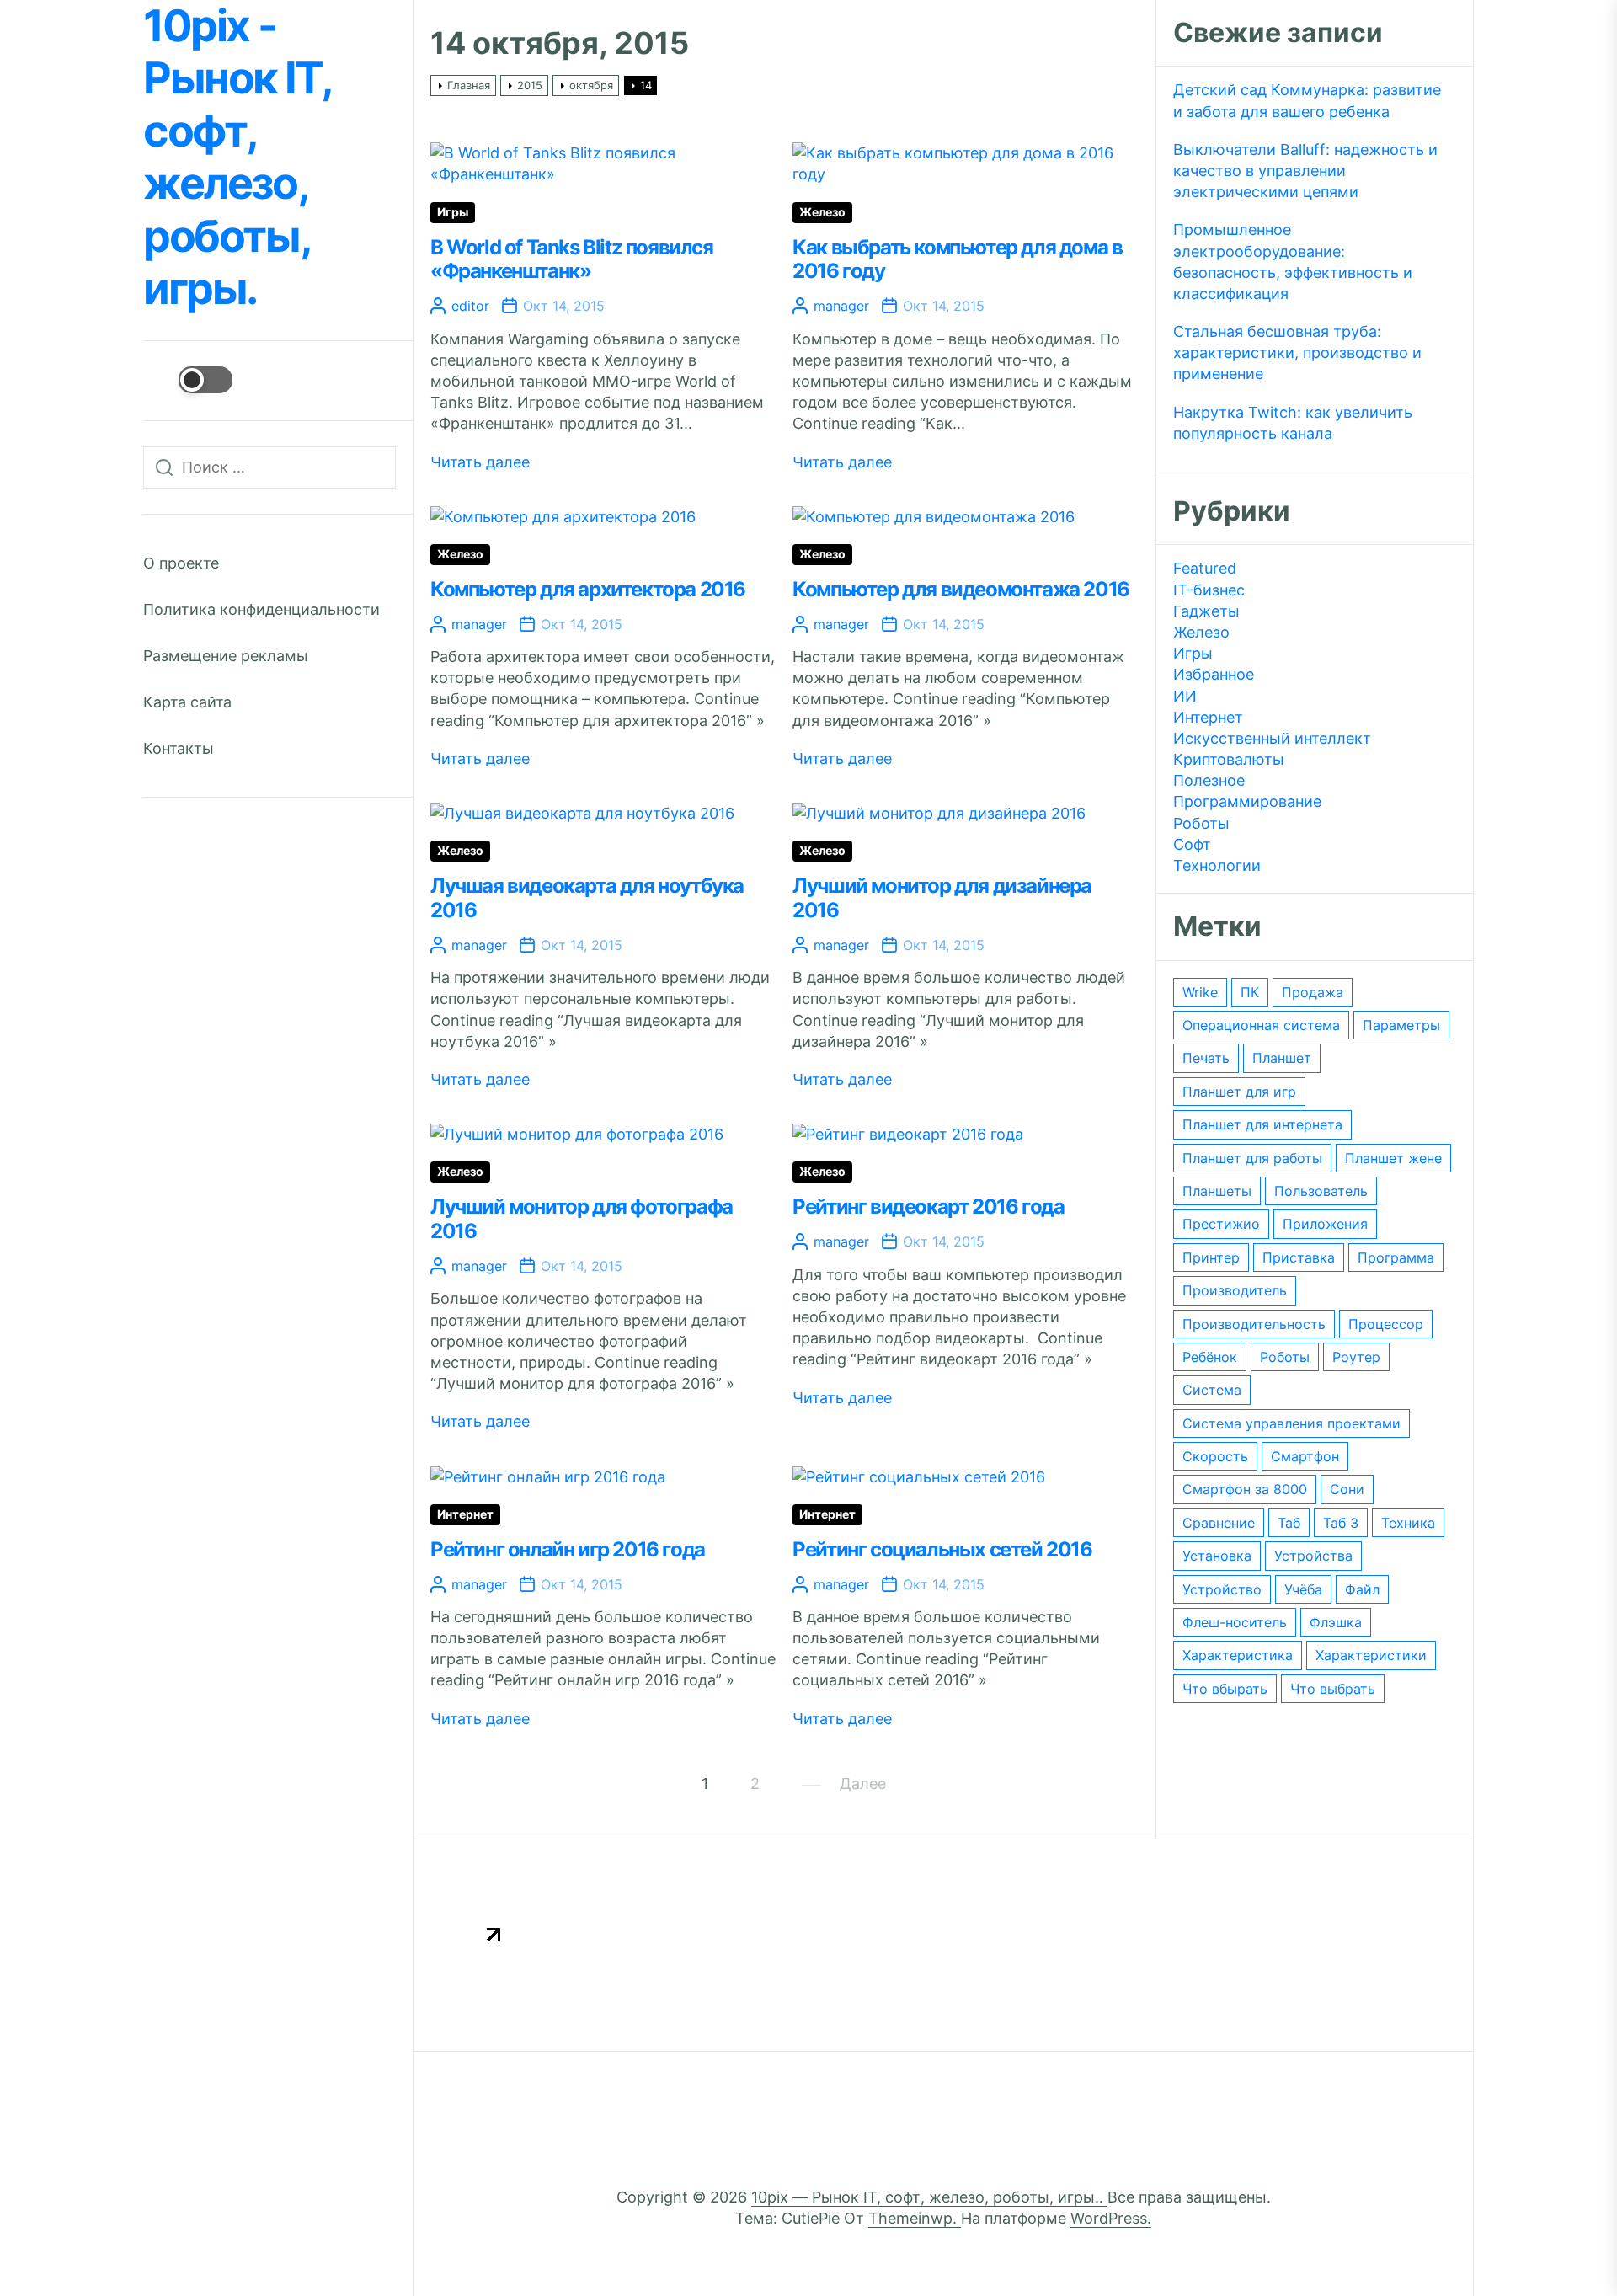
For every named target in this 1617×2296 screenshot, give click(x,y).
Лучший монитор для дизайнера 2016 (942, 898)
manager (841, 306)
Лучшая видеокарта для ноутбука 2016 (587, 898)
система (1212, 1390)
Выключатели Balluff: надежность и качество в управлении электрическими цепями (1305, 171)
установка (1217, 1556)
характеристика (1238, 1655)
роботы (1285, 1357)
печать (1206, 1058)
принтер (1211, 1257)
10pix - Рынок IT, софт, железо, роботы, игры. (237, 158)
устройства (1313, 1556)
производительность (1254, 1324)
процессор (1386, 1324)
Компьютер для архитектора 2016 (588, 589)
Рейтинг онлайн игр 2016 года (568, 1549)
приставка (1299, 1257)
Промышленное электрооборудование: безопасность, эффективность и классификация (1293, 262)
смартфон (1305, 1456)
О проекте (181, 563)
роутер (1356, 1357)
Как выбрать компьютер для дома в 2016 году (957, 259)
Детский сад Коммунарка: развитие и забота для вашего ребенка (1307, 100)
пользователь (1321, 1191)
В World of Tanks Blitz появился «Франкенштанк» (572, 259)
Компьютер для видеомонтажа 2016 (961, 589)
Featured (1205, 568)
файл (1362, 1589)
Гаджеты (1206, 611)
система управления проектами (1291, 1423)
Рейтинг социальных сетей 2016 (942, 1549)
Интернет (465, 1514)
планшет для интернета (1262, 1124)
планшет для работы (1252, 1158)
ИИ (1185, 696)
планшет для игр (1239, 1092)
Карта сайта (187, 702)
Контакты (179, 748)
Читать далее (480, 462)
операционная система (1261, 1025)
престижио (1221, 1224)
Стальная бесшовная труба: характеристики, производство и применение (1297, 352)
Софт (1192, 844)
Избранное (1214, 674)
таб (1289, 1523)
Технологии (1217, 865)
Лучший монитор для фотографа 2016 (582, 1219)
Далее (863, 1783)
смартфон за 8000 (1245, 1489)
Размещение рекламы (226, 656)
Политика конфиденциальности (261, 609)
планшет (1282, 1058)
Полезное (1209, 780)
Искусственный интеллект (1272, 738)
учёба (1303, 1589)
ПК (1250, 992)
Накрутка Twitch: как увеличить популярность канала (1293, 423)
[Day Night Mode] (188, 380)
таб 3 (1341, 1523)
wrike (1200, 992)
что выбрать (1333, 1689)
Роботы (1201, 823)
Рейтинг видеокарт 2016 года (928, 1207)
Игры (453, 212)
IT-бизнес (1209, 590)
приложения (1325, 1224)
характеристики (1371, 1655)
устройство (1222, 1589)
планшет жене (1393, 1158)
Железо (822, 212)
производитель (1235, 1290)
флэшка (1336, 1622)
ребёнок (1210, 1357)
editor (470, 306)
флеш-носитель (1235, 1622)
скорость (1215, 1456)
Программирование (1247, 801)
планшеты (1217, 1191)
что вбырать (1225, 1689)
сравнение (1219, 1523)
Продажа (1313, 992)
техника (1408, 1523)
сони (1347, 1489)
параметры (1401, 1025)
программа (1396, 1257)
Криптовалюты (1229, 759)
